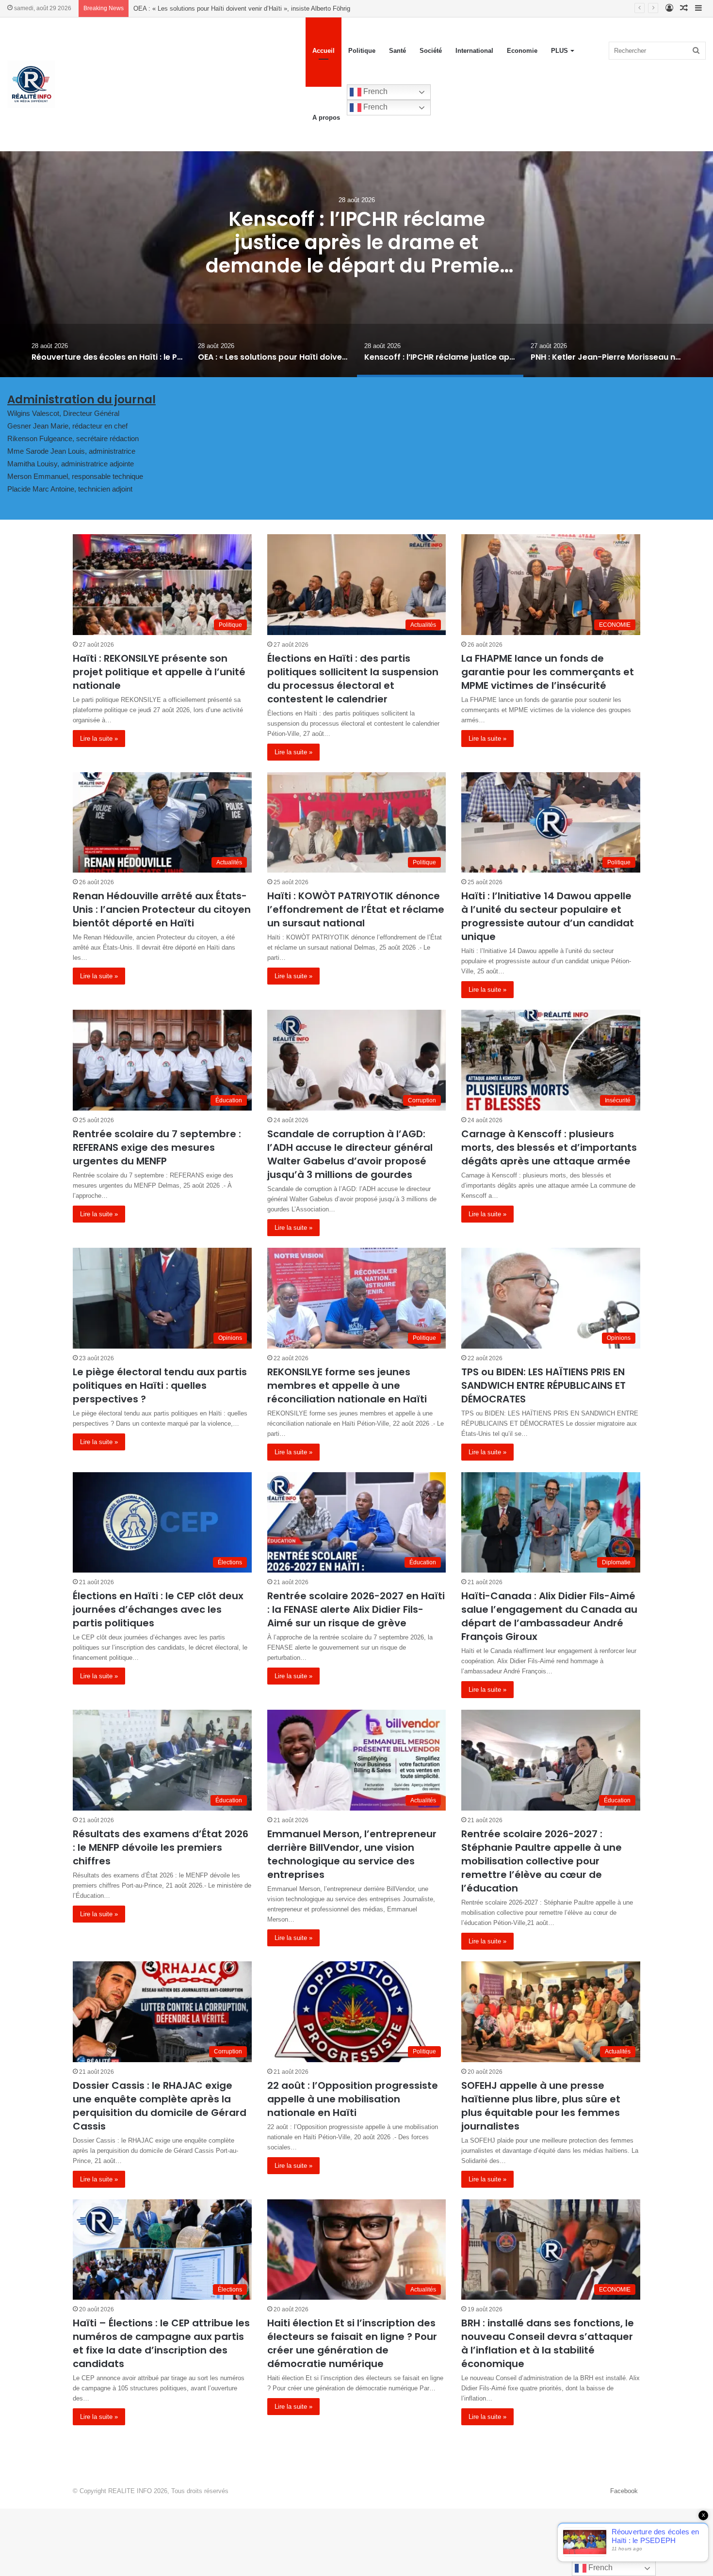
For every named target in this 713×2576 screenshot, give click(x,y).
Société (431, 51)
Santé (397, 51)
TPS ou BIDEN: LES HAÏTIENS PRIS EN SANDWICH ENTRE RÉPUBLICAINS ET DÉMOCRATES (543, 1385)
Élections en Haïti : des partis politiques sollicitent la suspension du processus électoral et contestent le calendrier (353, 679)
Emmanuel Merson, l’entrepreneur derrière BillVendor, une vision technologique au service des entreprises (352, 1854)
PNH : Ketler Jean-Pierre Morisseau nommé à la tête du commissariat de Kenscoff (356, 242)
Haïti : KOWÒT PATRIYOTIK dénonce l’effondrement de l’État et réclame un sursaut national (356, 909)
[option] (356, 256)
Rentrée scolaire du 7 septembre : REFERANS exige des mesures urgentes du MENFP (157, 1147)
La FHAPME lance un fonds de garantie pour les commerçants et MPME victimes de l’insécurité (548, 672)
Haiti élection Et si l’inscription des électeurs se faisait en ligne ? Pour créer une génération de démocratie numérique (352, 2343)
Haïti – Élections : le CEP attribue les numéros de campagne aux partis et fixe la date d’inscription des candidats (161, 2343)
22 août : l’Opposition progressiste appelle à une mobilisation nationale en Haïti (353, 2099)
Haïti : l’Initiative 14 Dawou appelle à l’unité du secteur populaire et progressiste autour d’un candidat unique (548, 916)
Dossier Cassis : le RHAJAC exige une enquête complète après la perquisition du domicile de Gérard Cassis (160, 2106)
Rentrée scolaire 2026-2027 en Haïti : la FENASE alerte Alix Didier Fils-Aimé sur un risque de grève (356, 1609)
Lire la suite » (99, 739)
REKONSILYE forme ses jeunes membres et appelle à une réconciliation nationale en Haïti (347, 1385)
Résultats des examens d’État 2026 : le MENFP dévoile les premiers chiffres (161, 1847)
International (474, 51)
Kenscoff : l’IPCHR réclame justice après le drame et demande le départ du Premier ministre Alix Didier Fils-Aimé (292, 8)
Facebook (624, 2491)
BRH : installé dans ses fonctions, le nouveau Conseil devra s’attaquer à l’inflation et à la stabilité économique (548, 2343)
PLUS (559, 51)
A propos (326, 118)
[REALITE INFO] (31, 84)
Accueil (324, 51)
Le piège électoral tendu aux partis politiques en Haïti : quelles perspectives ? (160, 1385)
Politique (362, 51)
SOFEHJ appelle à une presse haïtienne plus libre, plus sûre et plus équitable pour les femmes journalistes (541, 2106)
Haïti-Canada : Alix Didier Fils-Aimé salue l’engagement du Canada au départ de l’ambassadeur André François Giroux (549, 1616)
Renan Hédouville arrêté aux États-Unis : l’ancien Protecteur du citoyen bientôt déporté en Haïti (162, 909)
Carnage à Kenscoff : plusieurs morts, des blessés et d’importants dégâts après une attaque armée (549, 1147)
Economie (522, 51)
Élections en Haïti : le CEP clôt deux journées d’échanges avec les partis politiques (158, 1609)
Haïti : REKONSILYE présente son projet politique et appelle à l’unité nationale (159, 672)
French (374, 91)
